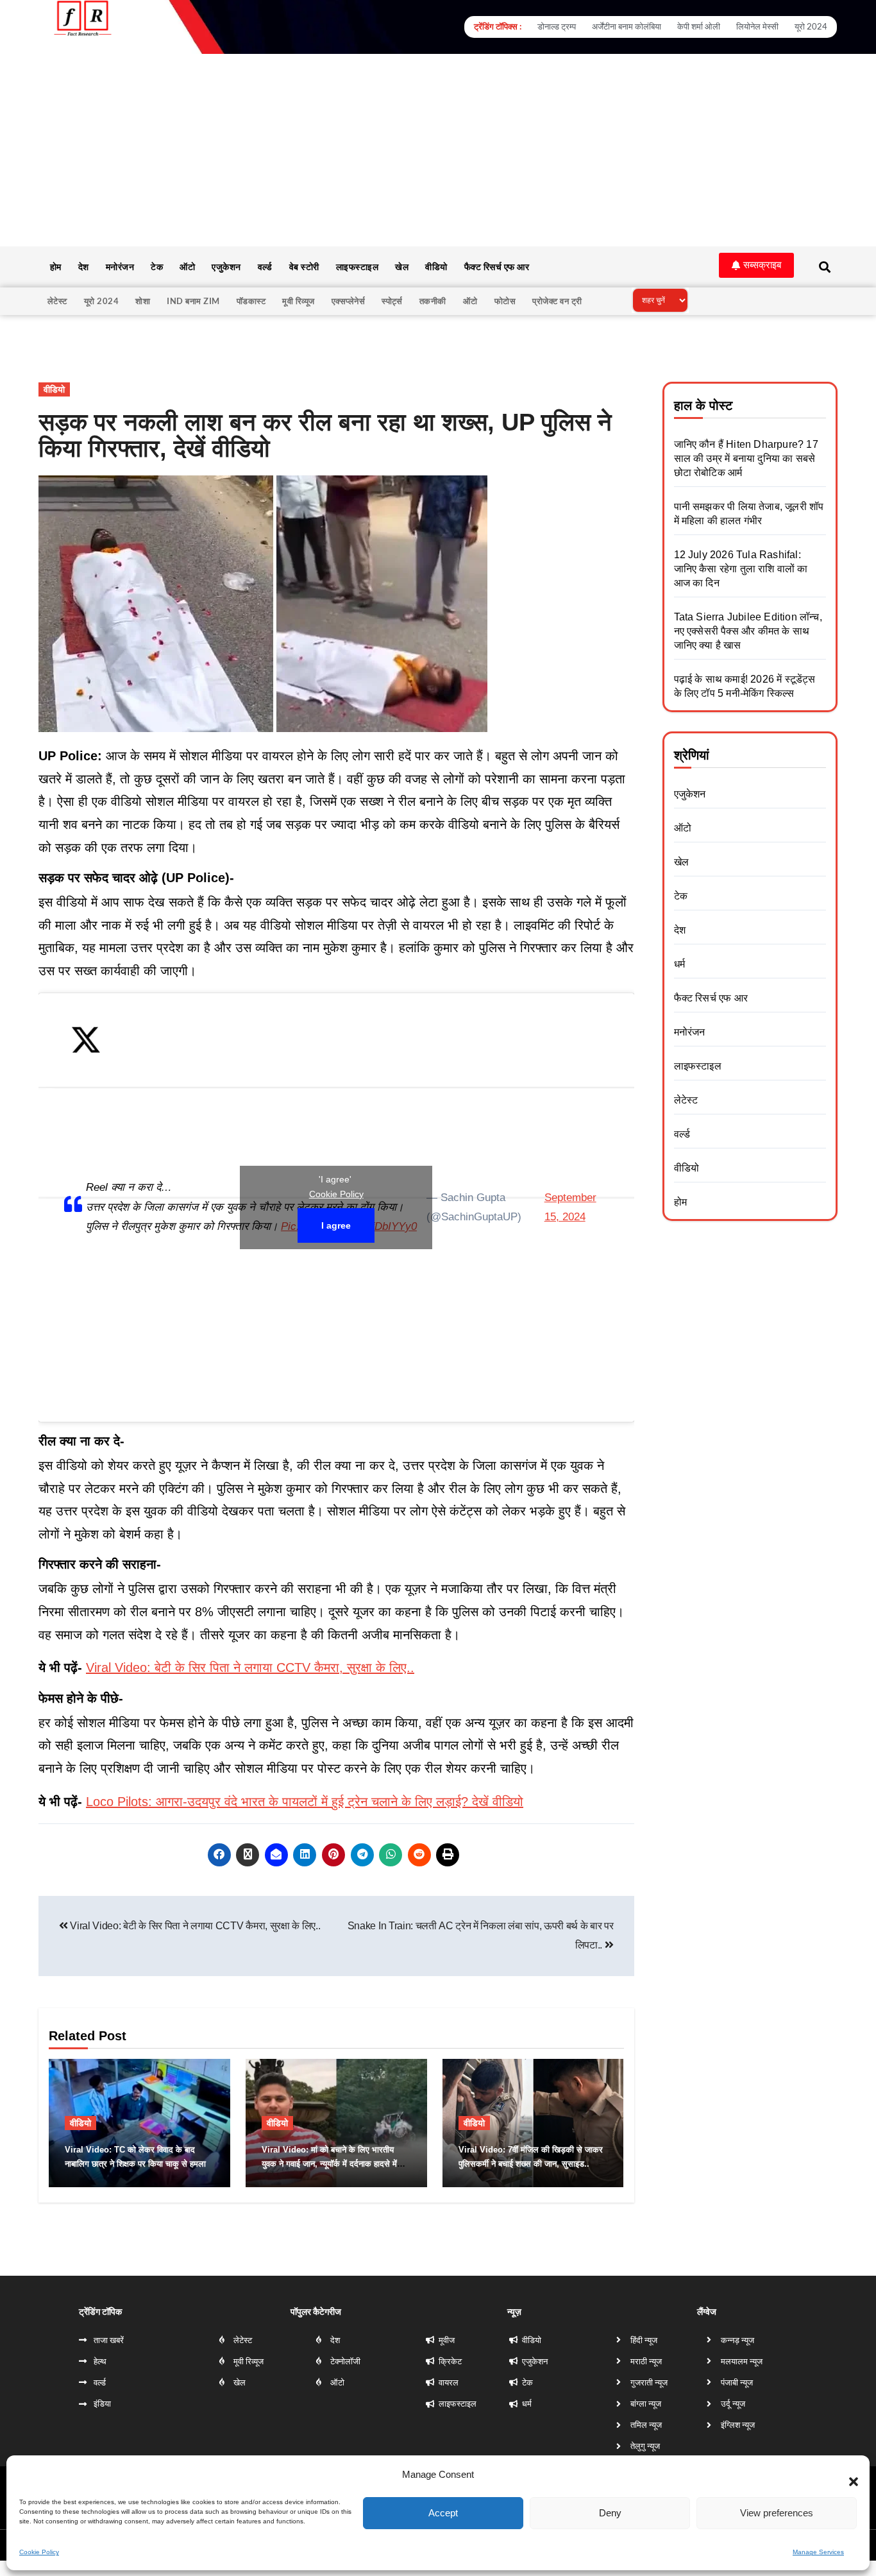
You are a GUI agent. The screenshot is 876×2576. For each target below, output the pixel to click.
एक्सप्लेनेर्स (349, 301)
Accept (443, 2513)
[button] (847, 2475)
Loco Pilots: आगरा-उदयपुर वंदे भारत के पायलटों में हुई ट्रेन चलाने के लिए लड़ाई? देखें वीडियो (305, 1802)
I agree (336, 1225)
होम (56, 267)
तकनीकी (433, 301)
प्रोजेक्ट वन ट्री (557, 301)
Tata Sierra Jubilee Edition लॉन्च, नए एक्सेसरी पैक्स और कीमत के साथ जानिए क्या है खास (748, 631)
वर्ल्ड (265, 267)
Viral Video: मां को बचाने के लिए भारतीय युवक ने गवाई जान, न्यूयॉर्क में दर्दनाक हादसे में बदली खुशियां (329, 2164)
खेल (402, 267)
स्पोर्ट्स (392, 301)
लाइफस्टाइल (358, 267)
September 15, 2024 (570, 1207)
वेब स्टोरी (304, 267)
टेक (157, 267)
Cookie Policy (39, 2552)
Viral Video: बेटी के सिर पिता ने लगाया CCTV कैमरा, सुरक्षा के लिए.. (250, 1668)
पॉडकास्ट (251, 301)
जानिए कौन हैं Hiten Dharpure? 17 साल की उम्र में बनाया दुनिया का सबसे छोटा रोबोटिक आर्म (746, 458)
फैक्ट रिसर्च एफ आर (497, 267)
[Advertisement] (438, 150)
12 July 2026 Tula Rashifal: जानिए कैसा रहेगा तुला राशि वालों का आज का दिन (741, 569)
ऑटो (187, 267)
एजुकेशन (226, 267)
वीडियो (436, 267)
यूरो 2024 (102, 301)
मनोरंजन (120, 267)
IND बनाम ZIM (193, 301)
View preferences (777, 2513)
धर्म (679, 964)
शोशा (143, 301)
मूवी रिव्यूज (299, 301)
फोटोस (505, 301)
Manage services (818, 2552)
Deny (610, 2513)
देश (84, 267)
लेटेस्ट (57, 301)
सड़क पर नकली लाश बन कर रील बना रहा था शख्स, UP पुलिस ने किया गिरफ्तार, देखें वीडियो (325, 436)
